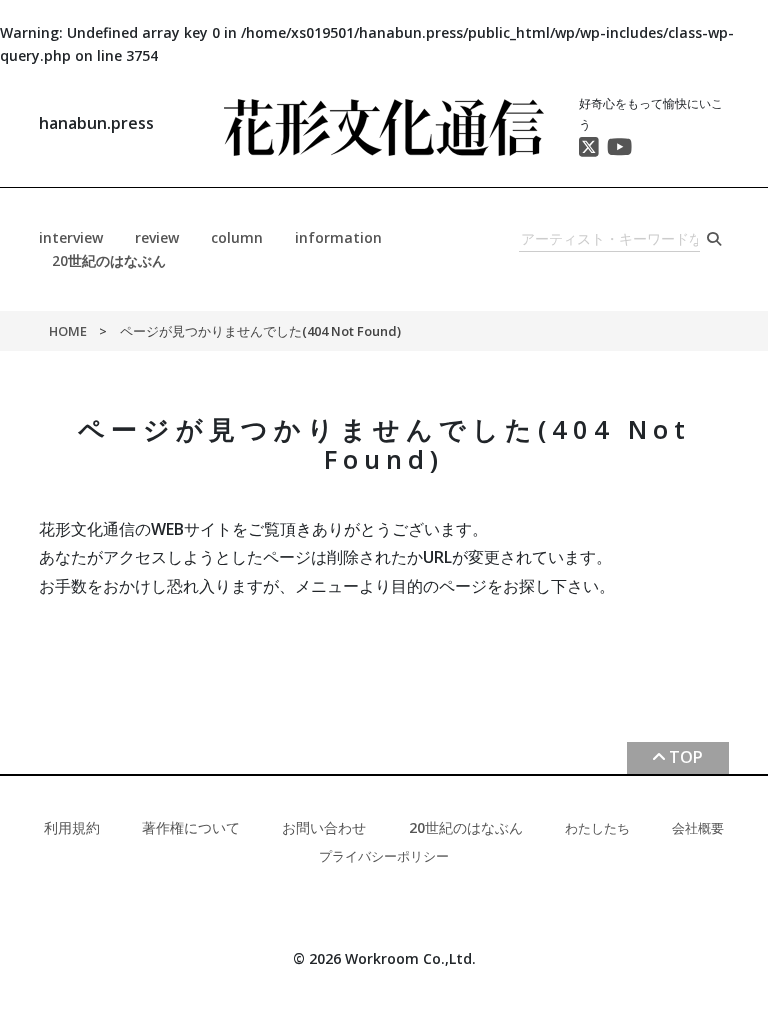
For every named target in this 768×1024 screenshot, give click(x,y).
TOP (686, 757)
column (237, 237)
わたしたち (597, 828)
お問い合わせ (324, 827)
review (157, 237)
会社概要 (698, 828)
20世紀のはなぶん (109, 260)
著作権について (191, 827)
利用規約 (72, 827)
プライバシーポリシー (384, 856)
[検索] (714, 239)
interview (71, 237)
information (338, 237)
